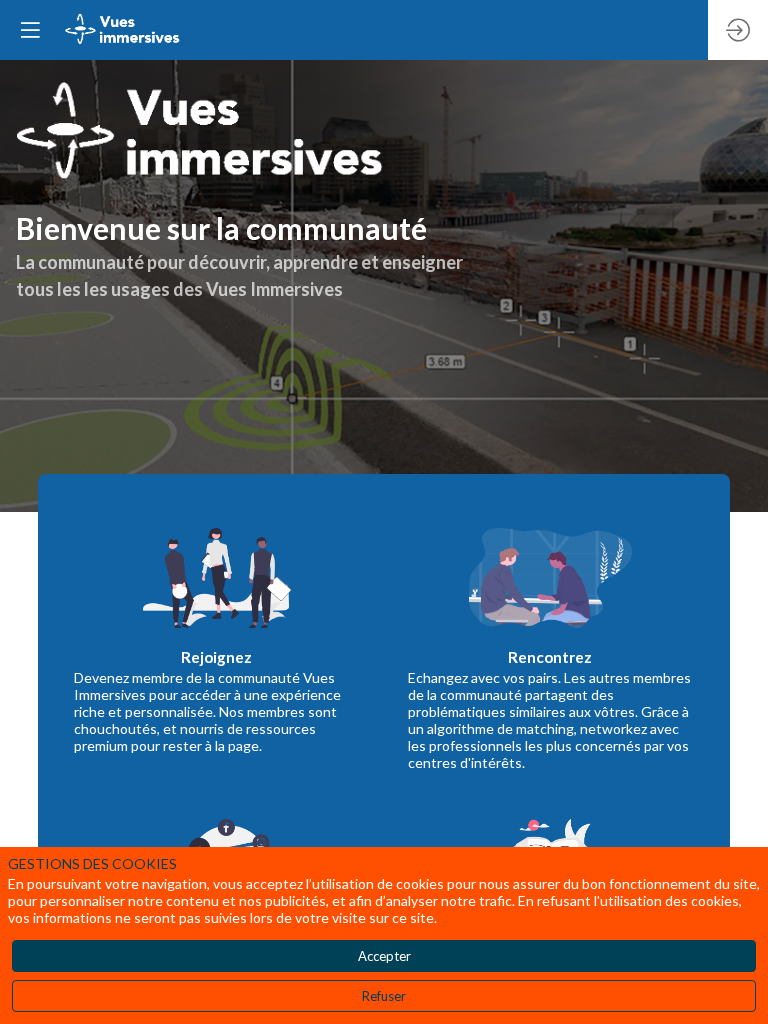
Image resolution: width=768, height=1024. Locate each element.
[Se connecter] (738, 30)
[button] (30, 30)
